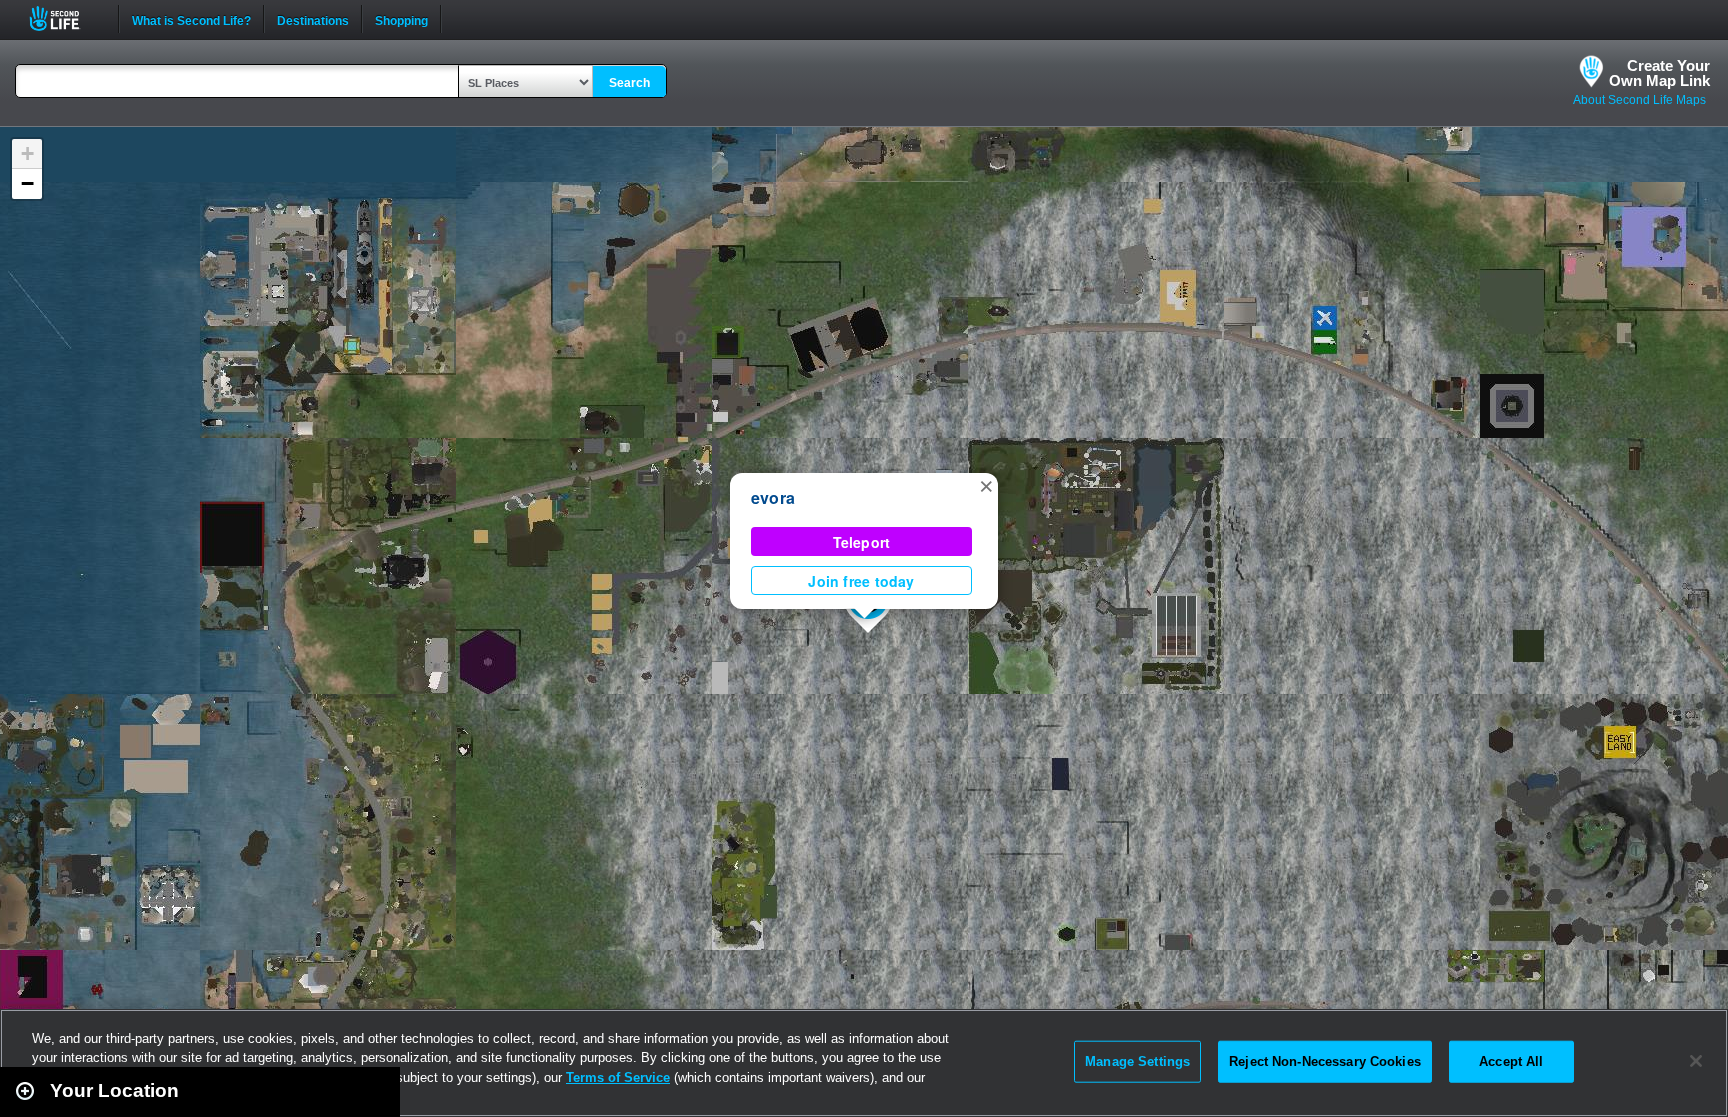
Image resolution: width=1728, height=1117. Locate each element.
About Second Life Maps (1639, 100)
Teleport (862, 542)
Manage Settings (1137, 1061)
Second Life (65, 18)
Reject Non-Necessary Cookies (1325, 1061)
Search (629, 83)
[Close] (1696, 1061)
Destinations (313, 19)
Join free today (861, 581)
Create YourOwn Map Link (1659, 73)
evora (773, 497)
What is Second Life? (191, 19)
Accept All (1511, 1061)
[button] (986, 485)
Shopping (401, 19)
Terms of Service (618, 1077)
